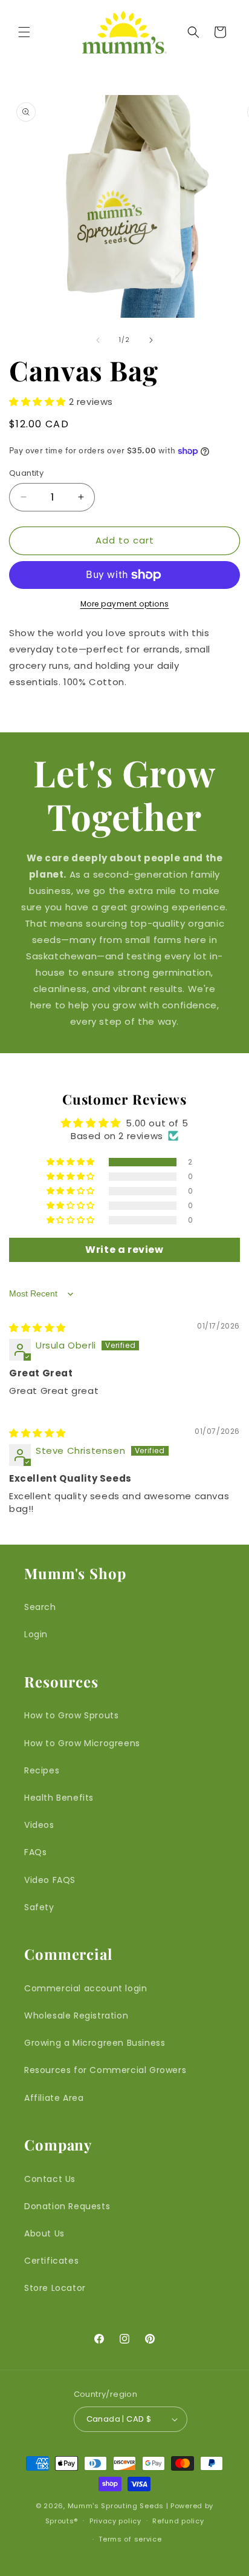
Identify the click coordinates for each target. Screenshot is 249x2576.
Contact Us (50, 2179)
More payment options (125, 604)
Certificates (51, 2261)
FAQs (35, 1852)
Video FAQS (50, 1880)
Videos (39, 1825)
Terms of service (130, 2539)
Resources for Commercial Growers (105, 2070)
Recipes (42, 1770)
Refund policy (178, 2521)
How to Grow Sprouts (71, 1715)
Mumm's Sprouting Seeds (116, 2506)
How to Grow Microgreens (82, 1743)
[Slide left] (98, 340)
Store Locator (55, 2288)
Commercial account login (86, 1988)
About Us (44, 2233)
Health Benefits (59, 1798)
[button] (24, 32)
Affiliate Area (54, 2098)
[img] (37, 1328)
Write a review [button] (124, 1250)
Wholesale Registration (76, 2016)
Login (36, 1634)
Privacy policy (115, 2521)
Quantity (26, 473)
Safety (39, 1907)
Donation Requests (67, 2206)
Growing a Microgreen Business (95, 2043)
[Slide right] (151, 340)
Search (40, 1607)
